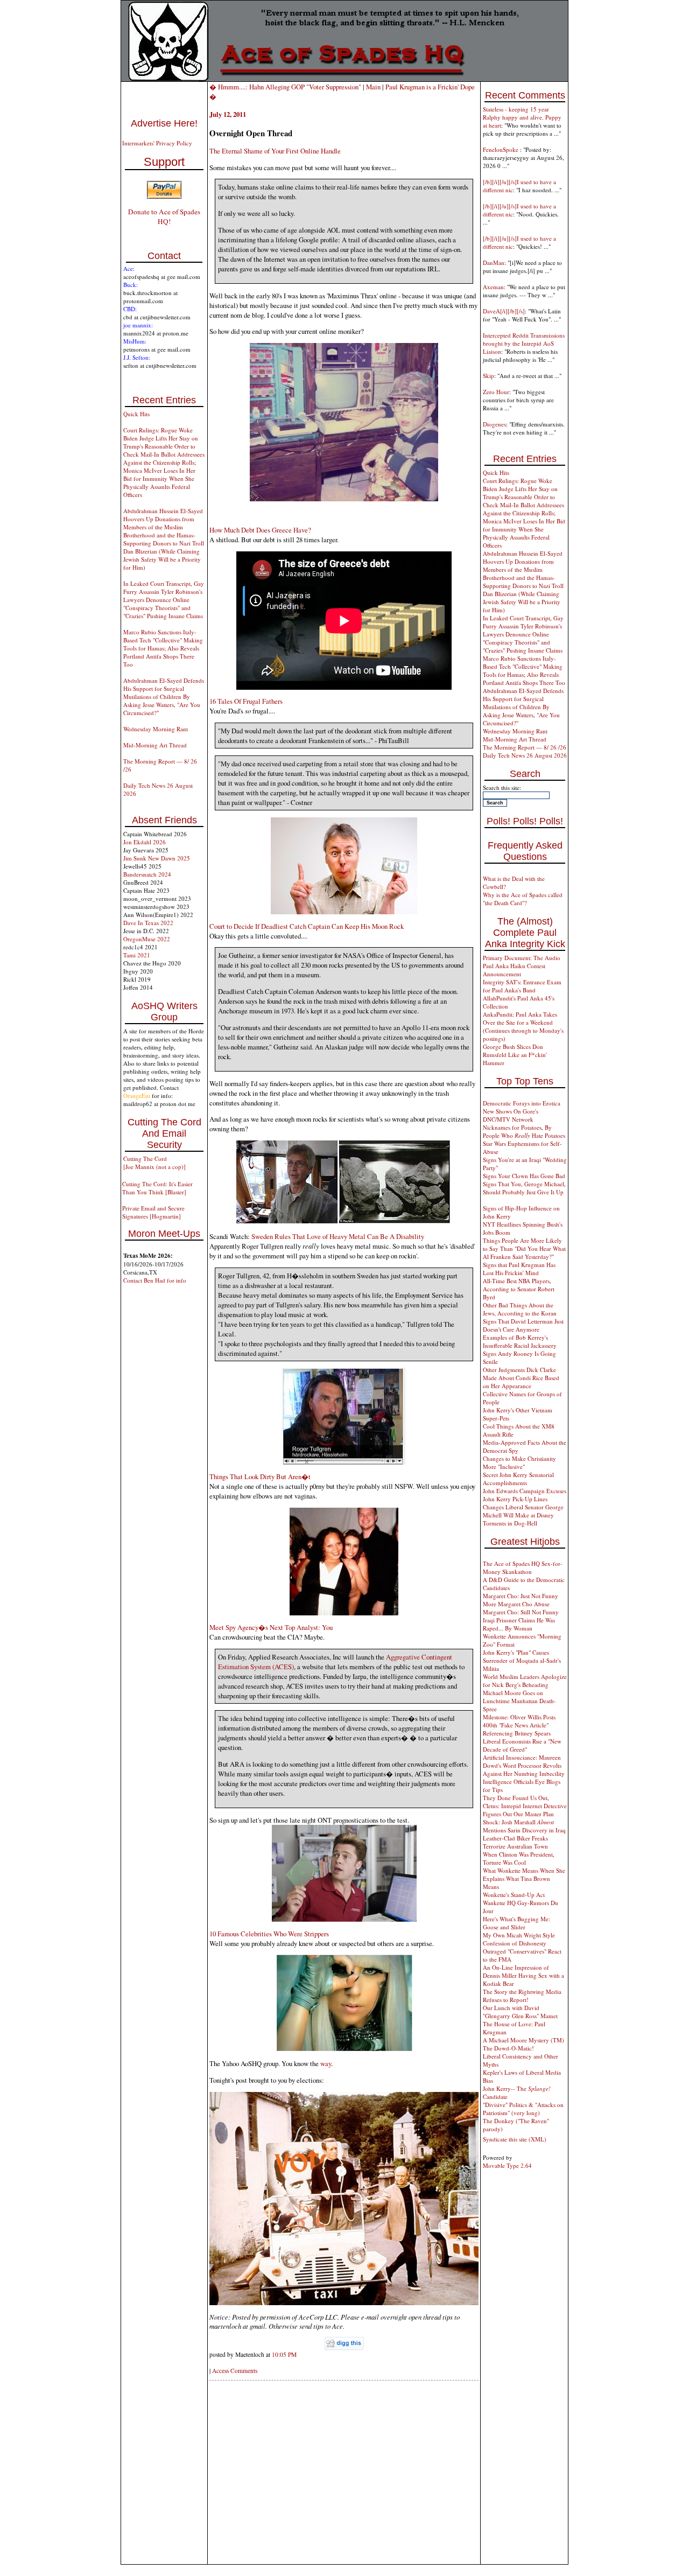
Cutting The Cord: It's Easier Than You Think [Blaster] (157, 1188)
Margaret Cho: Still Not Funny (521, 1612)
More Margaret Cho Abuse (516, 1604)
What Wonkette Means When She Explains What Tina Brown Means (524, 1878)
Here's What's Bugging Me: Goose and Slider (516, 1923)
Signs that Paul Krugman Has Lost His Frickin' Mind (519, 1269)
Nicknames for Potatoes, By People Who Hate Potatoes (524, 1131)
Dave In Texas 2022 (148, 923)
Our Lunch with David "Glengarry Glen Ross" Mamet (520, 2012)
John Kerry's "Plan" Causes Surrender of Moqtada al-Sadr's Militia (522, 1660)
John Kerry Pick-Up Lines (515, 1499)
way (326, 2063)
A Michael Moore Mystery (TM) (523, 2040)
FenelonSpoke (501, 149)
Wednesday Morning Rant (156, 729)
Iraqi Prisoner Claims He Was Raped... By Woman (519, 1624)
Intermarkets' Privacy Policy (157, 143)
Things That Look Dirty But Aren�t (260, 1476)
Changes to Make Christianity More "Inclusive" (519, 1462)
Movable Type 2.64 (507, 2165)
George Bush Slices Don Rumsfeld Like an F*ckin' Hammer (515, 1055)
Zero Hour (496, 392)
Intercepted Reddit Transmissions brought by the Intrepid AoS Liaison (524, 343)
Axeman (493, 287)
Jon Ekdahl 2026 (145, 842)
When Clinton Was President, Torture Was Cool (519, 1858)
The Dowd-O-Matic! (508, 2048)
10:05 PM (284, 2354)
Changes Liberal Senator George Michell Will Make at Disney (523, 1511)
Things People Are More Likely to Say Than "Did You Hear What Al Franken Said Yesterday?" (524, 1248)
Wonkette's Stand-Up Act (514, 1895)
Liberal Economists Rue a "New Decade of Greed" (522, 1745)
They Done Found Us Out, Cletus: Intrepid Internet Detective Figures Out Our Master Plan (525, 1806)
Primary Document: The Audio (522, 958)
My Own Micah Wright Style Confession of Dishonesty (519, 1939)
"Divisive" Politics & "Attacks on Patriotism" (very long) (523, 2109)
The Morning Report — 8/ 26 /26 (525, 747)
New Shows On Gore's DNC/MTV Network (511, 1115)
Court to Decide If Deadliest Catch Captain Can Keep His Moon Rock (307, 926)
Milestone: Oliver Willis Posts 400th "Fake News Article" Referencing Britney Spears (519, 1725)
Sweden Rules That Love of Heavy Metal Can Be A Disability (338, 1236)
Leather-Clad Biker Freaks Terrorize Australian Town (515, 1842)
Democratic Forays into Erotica (522, 1103)
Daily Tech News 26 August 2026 (525, 755)
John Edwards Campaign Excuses (525, 1491)
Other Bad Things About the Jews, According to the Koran (520, 1309)
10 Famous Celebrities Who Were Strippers (269, 1934)
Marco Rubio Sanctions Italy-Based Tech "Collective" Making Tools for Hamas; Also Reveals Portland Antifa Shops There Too (163, 648)
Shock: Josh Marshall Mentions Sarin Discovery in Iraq (524, 1826)
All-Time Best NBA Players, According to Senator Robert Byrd (519, 1289)
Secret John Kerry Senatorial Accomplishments (518, 1479)
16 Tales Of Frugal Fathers (246, 701)
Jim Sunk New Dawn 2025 (157, 858)
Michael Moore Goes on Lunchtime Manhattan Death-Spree (519, 1701)
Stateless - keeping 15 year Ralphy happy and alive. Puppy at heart (522, 117)
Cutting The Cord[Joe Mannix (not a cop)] (154, 1163)
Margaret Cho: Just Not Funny (521, 1596)
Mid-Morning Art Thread (155, 745)
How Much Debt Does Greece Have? (260, 530)
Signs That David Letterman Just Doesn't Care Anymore (523, 1325)
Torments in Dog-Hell (510, 1523)
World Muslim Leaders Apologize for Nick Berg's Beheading (525, 1681)
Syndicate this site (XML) (515, 2139)
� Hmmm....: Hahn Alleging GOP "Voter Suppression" (286, 87)
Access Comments (235, 2371)
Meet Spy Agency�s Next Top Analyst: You (271, 1627)
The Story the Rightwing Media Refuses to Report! (522, 1996)
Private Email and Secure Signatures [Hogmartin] (153, 1212)
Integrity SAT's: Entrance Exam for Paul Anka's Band (522, 986)
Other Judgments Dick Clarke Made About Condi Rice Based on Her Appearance (521, 1378)
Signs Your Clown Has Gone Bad (524, 1176)
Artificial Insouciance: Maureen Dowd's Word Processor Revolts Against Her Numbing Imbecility (524, 1765)
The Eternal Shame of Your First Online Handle (275, 151)
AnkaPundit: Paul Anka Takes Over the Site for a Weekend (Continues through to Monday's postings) (523, 1026)
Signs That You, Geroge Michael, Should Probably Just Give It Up (524, 1188)
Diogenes (494, 424)
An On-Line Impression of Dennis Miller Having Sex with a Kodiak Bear (523, 1975)
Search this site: (502, 787)
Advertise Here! (164, 123)
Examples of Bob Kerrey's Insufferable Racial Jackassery (520, 1341)
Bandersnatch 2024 (147, 874)
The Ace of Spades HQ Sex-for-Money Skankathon (523, 1567)
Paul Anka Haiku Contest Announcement (514, 970)
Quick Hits (136, 414)
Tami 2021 (137, 955)
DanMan (494, 262)
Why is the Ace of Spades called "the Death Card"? (523, 899)
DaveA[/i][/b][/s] (504, 311)
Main (373, 87)
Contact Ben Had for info (155, 1280)
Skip (488, 376)
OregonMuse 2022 (147, 939)
